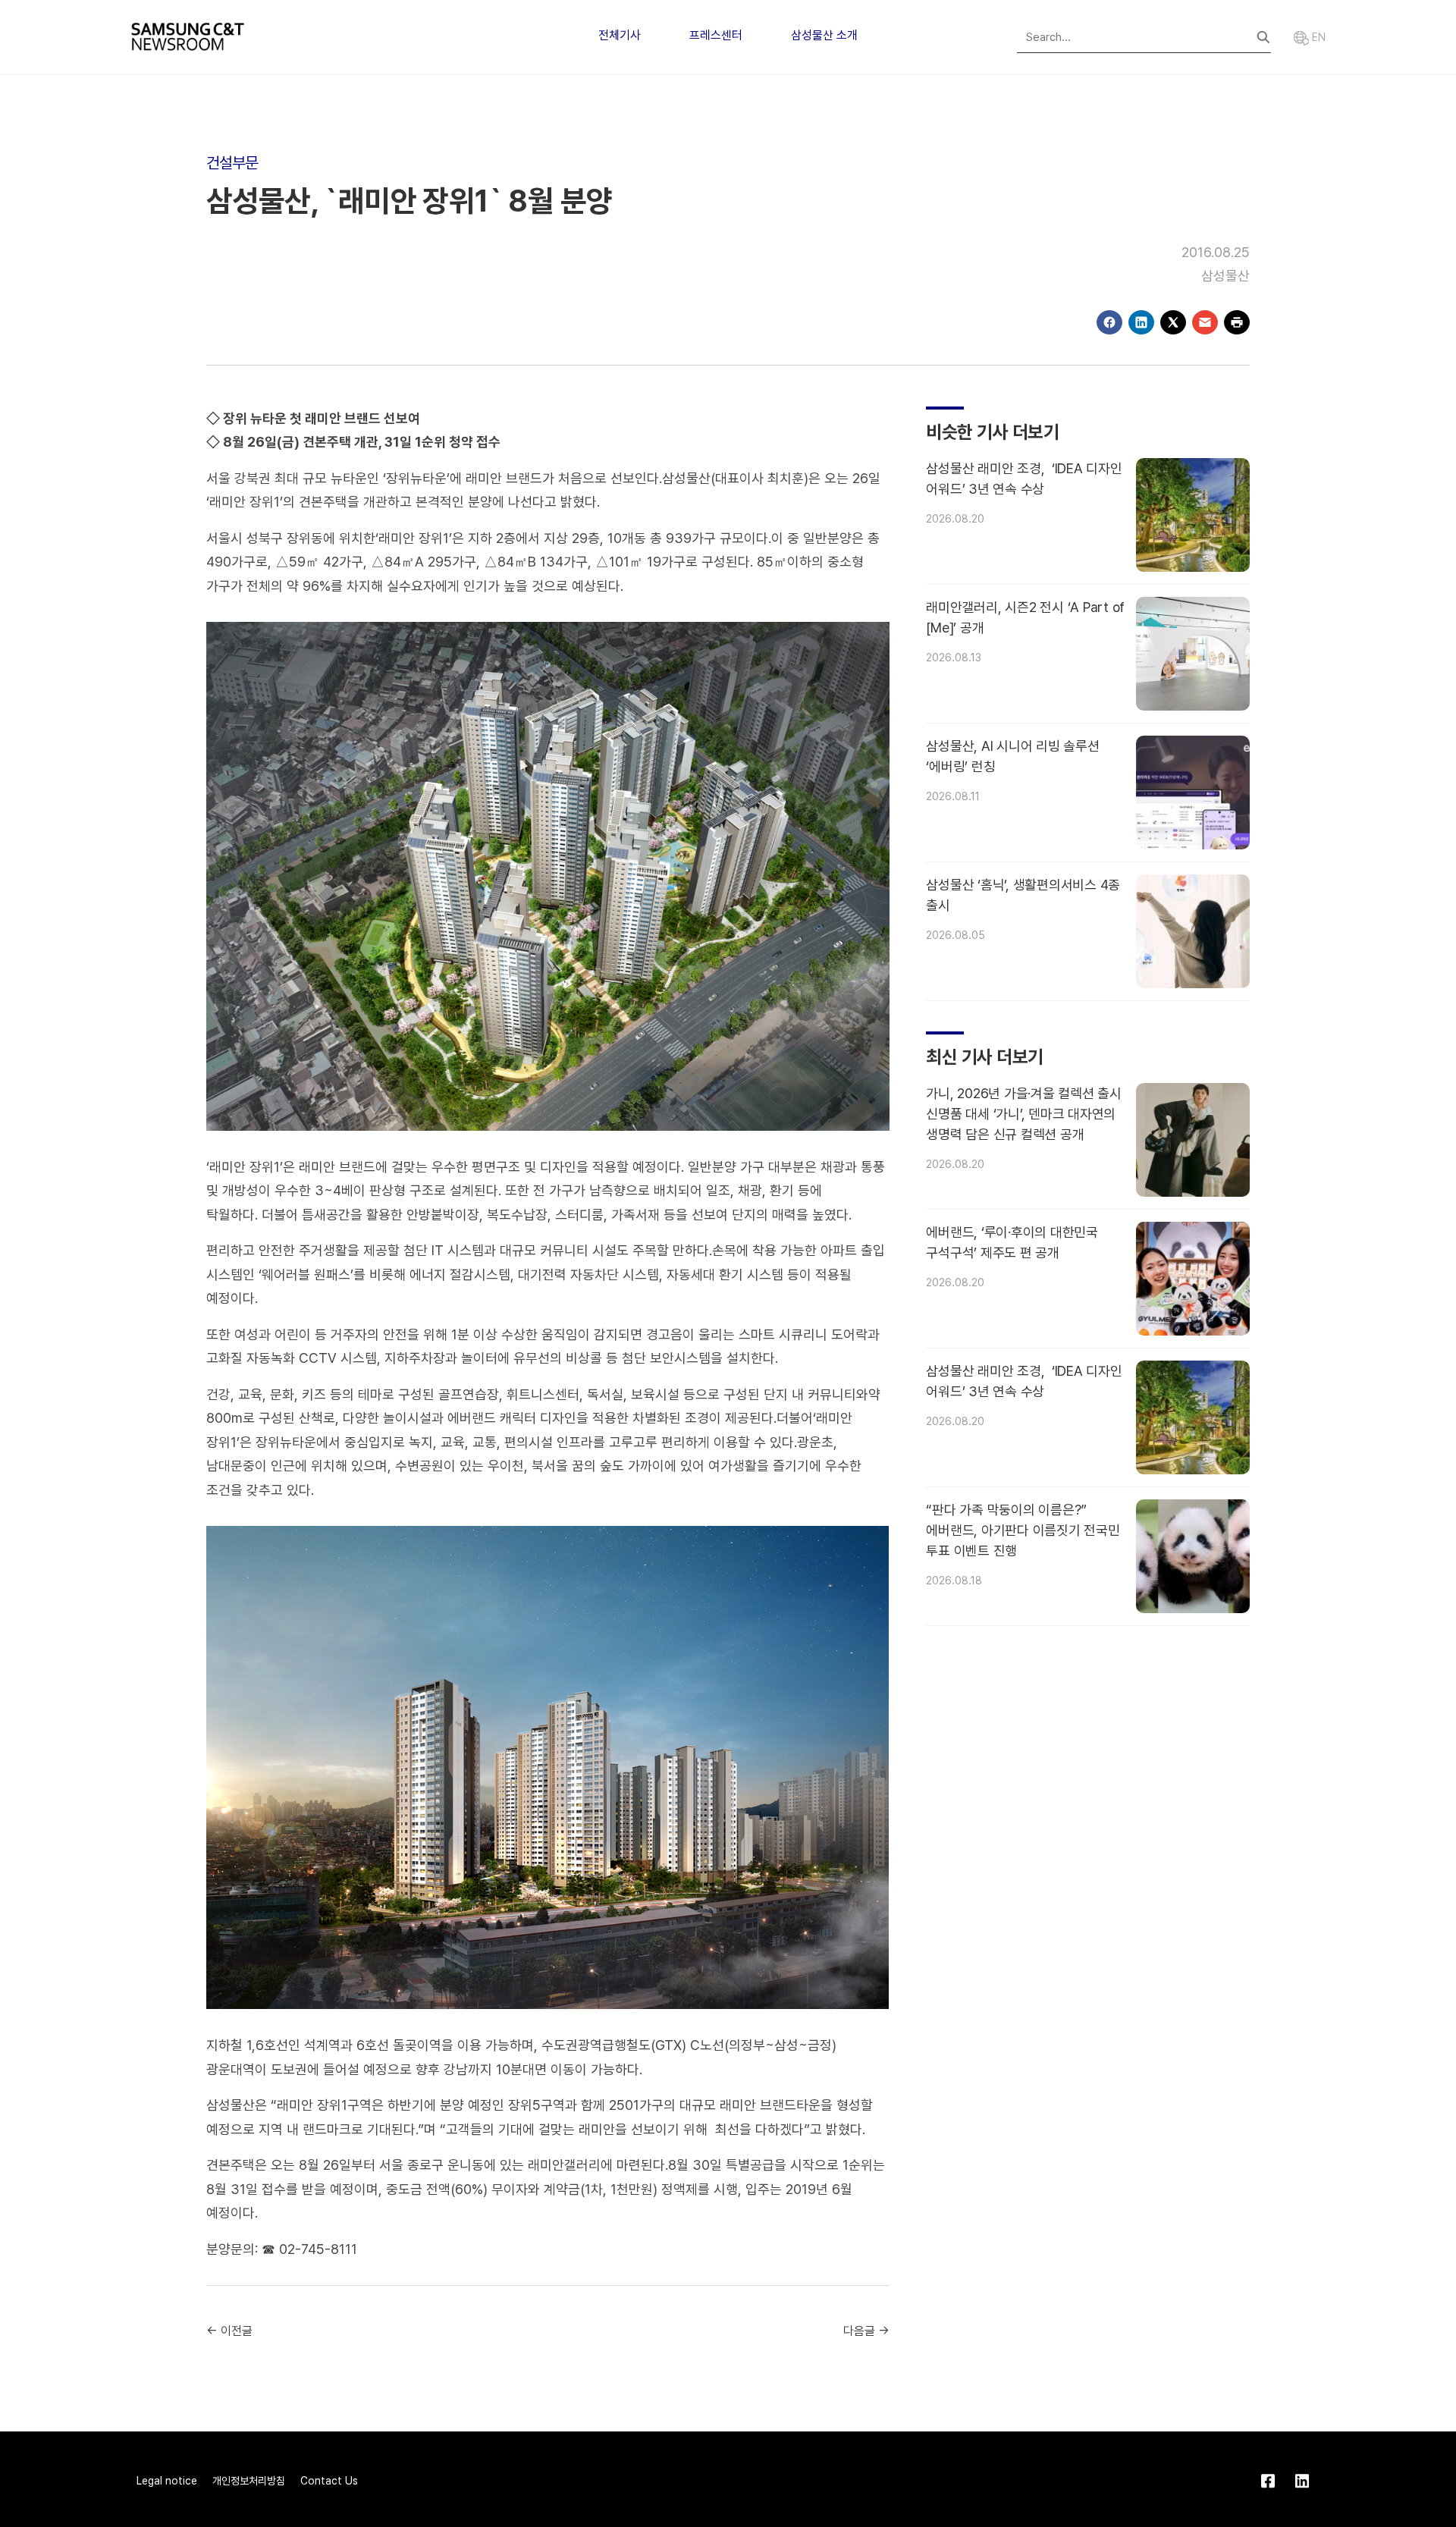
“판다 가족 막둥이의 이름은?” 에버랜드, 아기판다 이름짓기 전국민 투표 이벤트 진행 (1023, 1530)
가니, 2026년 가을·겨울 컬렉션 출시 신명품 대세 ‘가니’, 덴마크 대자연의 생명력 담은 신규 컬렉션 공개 (1024, 1114)
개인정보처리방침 (249, 2481)
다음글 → (866, 2331)
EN (1317, 37)
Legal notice (167, 2481)
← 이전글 (229, 2331)
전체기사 (620, 35)
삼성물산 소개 (824, 35)
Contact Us (329, 2481)
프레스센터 (716, 35)
